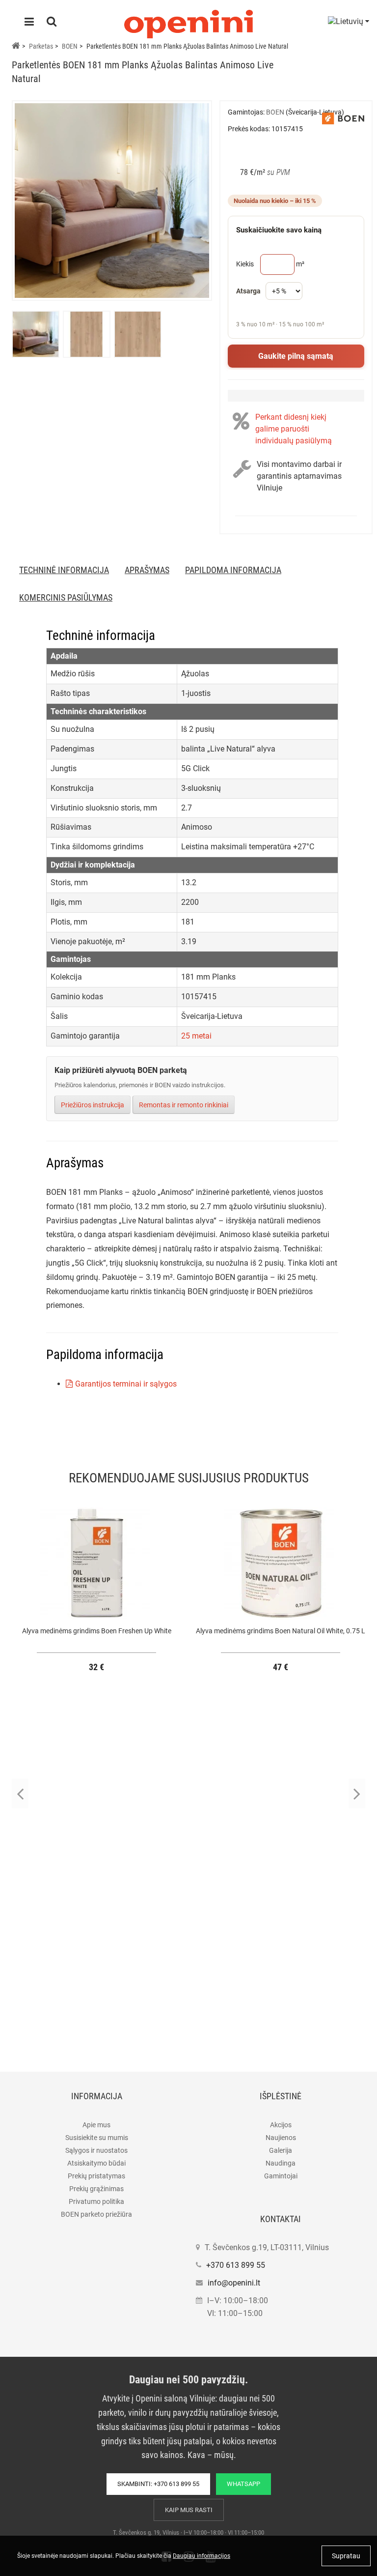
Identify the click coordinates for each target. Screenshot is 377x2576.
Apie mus (96, 2125)
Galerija (281, 2150)
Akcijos (281, 2125)
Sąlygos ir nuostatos (96, 2150)
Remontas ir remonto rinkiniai (184, 1105)
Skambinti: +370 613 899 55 (158, 2484)
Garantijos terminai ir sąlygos (126, 1384)
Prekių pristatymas (96, 2176)
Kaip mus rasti (189, 2510)
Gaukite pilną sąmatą (296, 356)
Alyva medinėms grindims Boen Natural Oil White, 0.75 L (281, 1631)
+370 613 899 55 (236, 2265)
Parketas (41, 46)
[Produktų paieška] (52, 23)
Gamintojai (281, 2176)
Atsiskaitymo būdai (96, 2163)
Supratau (346, 2556)
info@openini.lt (234, 2283)
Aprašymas (147, 570)
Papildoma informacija (233, 570)
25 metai (196, 1036)
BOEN (70, 46)
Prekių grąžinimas (96, 2189)
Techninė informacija (64, 570)
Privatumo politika (96, 2201)
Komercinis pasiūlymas (66, 597)
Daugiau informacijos (202, 2556)
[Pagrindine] (16, 46)
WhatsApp (243, 2484)
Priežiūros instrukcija (93, 1105)
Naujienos (281, 2138)
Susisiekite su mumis (97, 2138)
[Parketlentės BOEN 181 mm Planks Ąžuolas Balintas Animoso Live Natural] (112, 201)
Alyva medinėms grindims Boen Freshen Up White (97, 1631)
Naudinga (281, 2163)
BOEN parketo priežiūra (96, 2214)
